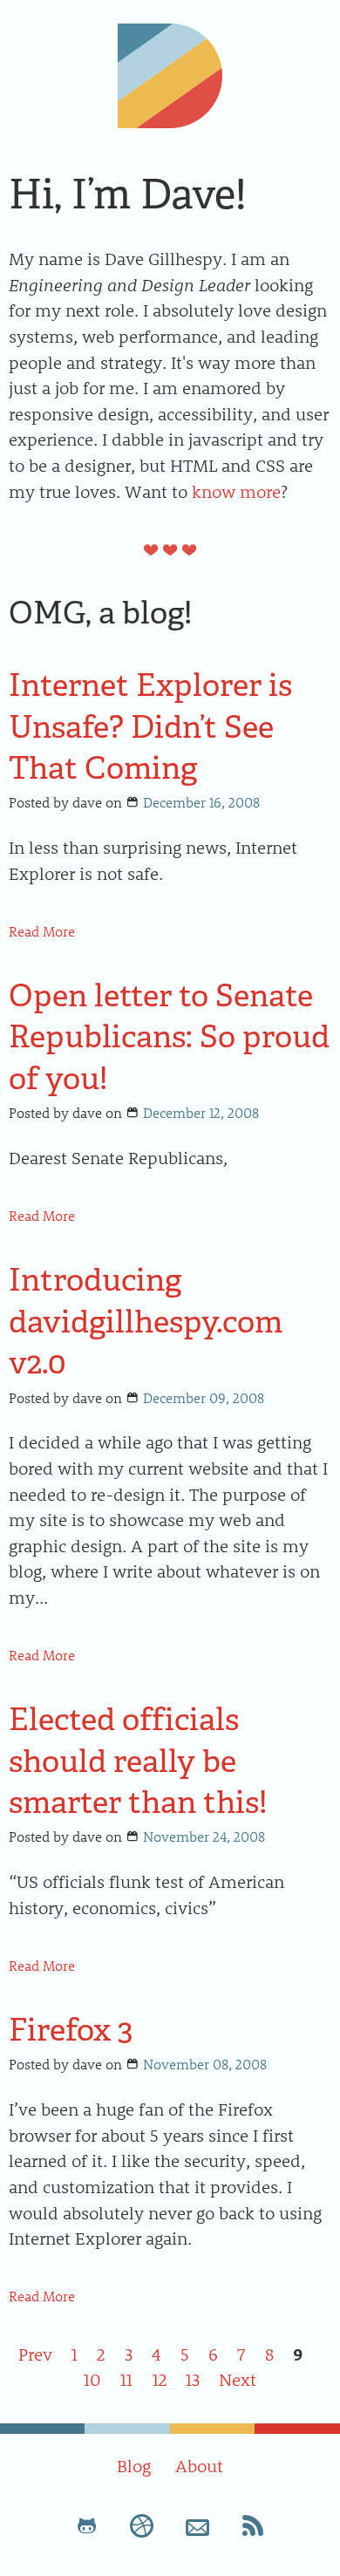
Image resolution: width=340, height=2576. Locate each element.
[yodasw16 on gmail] (198, 2525)
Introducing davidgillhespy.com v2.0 (146, 1321)
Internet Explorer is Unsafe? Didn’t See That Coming (150, 726)
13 (193, 2379)
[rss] (253, 2525)
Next (238, 2379)
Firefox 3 (71, 2030)
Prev (35, 2354)
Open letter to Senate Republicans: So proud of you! (169, 1037)
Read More (42, 931)
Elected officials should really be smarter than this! (138, 1761)
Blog (134, 2465)
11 (126, 2379)
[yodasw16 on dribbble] (142, 2525)
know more (236, 491)
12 (160, 2379)
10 (92, 2379)
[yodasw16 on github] (87, 2525)
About (199, 2465)
